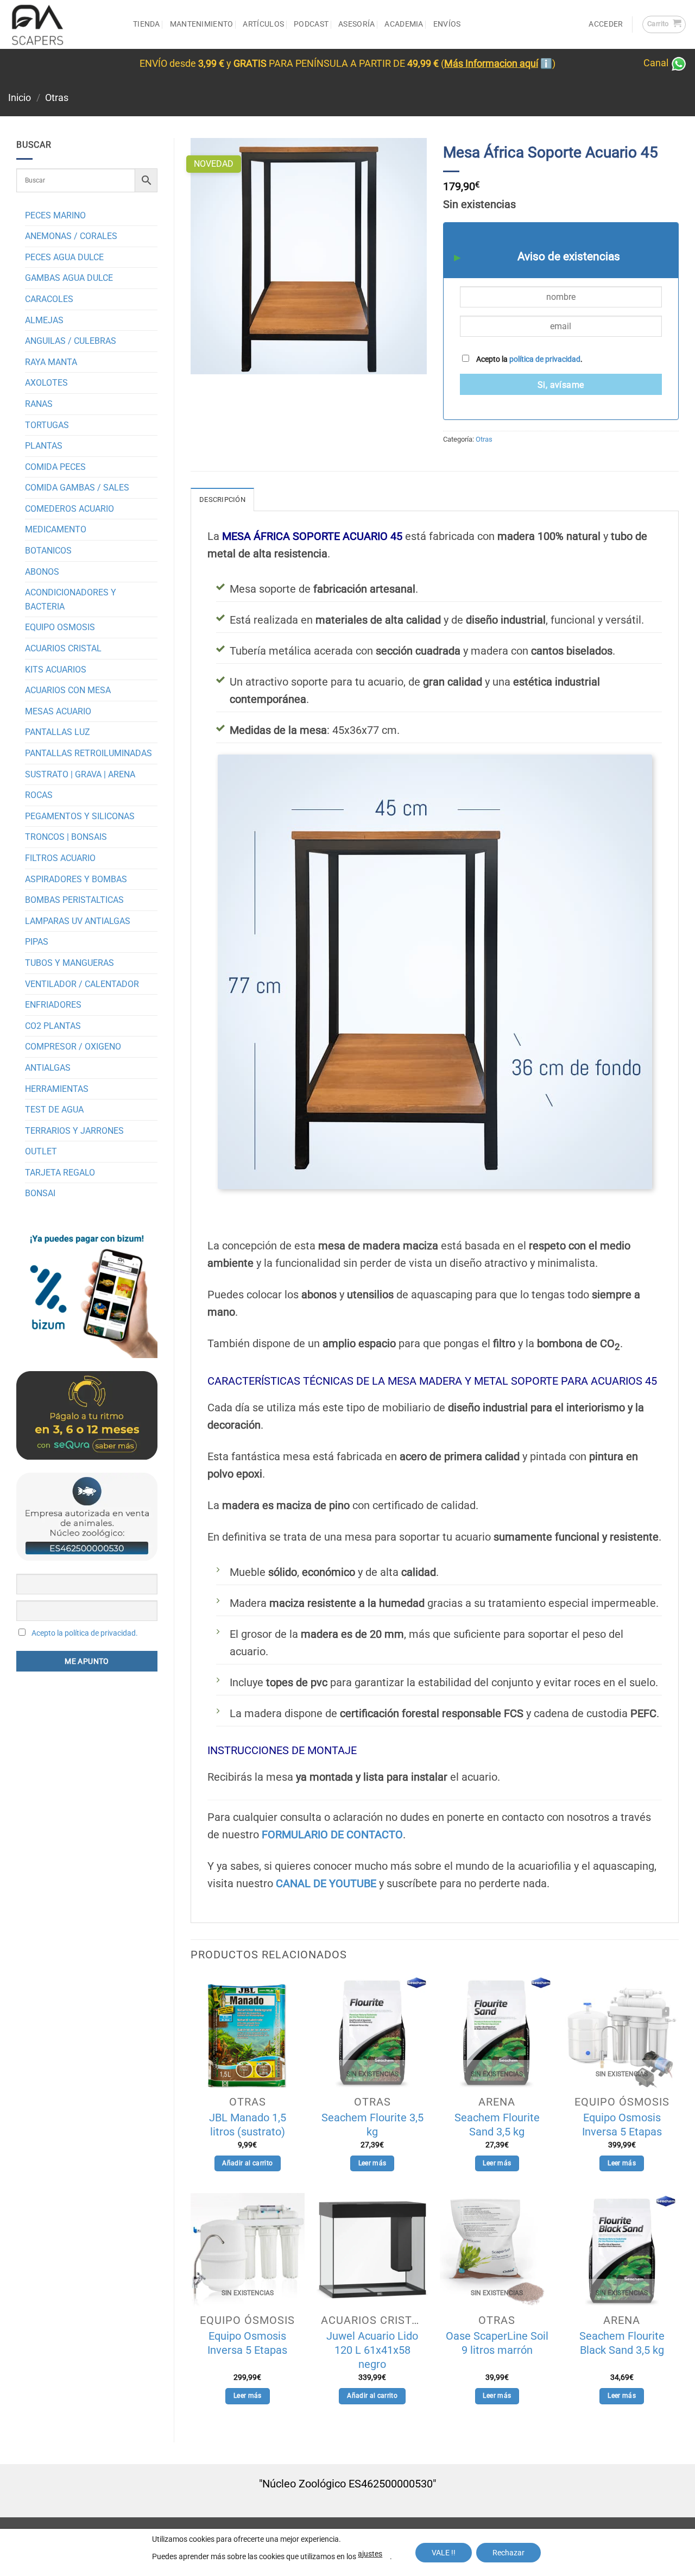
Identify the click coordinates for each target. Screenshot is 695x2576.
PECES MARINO (55, 215)
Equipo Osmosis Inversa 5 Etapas (622, 2125)
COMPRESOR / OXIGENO (73, 1047)
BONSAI (40, 1193)
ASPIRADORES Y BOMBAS (76, 879)
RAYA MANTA (51, 362)
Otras (57, 98)
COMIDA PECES (55, 467)
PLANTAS (44, 446)
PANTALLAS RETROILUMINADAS (89, 753)
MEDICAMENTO (56, 529)
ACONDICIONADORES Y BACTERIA (71, 599)
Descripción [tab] (222, 500)
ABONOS (42, 572)
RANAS (39, 404)
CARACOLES (49, 299)
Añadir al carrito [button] (247, 2163)
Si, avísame (561, 385)
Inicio (20, 98)
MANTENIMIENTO (202, 24)
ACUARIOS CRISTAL (63, 648)
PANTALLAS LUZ (58, 732)
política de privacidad (545, 359)
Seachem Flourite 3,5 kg (372, 2125)
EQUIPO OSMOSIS (60, 627)
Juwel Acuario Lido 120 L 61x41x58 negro (372, 2350)
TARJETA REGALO (60, 1173)
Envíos (447, 24)
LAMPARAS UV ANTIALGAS (78, 921)
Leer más (372, 2163)
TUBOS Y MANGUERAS (69, 963)
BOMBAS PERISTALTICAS (74, 900)
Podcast (311, 24)
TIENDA (147, 24)
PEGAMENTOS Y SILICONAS (80, 816)
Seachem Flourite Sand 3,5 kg (497, 2125)
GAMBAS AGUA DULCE (69, 278)
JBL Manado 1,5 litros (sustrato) (248, 2125)
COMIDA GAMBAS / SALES (77, 488)
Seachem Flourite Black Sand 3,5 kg (622, 2343)
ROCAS (39, 795)
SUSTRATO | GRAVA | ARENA (80, 774)
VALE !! (444, 2553)
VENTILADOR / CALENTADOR (82, 984)
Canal (657, 63)
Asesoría (356, 24)
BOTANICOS (48, 551)
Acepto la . (529, 359)
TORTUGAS (47, 425)
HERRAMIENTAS (57, 1089)
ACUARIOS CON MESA (68, 690)
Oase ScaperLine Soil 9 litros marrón (497, 2343)
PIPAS (37, 942)
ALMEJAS (44, 320)
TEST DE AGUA (54, 1110)
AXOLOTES (46, 383)
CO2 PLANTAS (53, 1026)
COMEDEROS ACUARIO (69, 509)
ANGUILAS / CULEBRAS (71, 341)
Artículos (263, 24)
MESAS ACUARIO (58, 711)
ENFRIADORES (53, 1005)
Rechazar (508, 2553)
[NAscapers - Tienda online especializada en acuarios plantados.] (62, 24)
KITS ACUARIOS (56, 670)
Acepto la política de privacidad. (85, 1633)
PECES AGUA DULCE (64, 257)
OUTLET (41, 1151)
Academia (404, 24)
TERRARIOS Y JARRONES (74, 1131)
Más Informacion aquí (491, 64)
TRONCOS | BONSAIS (66, 837)
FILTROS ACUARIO (60, 858)
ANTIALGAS (48, 1068)
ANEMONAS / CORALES (71, 236)
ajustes (370, 2554)
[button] (664, 24)
